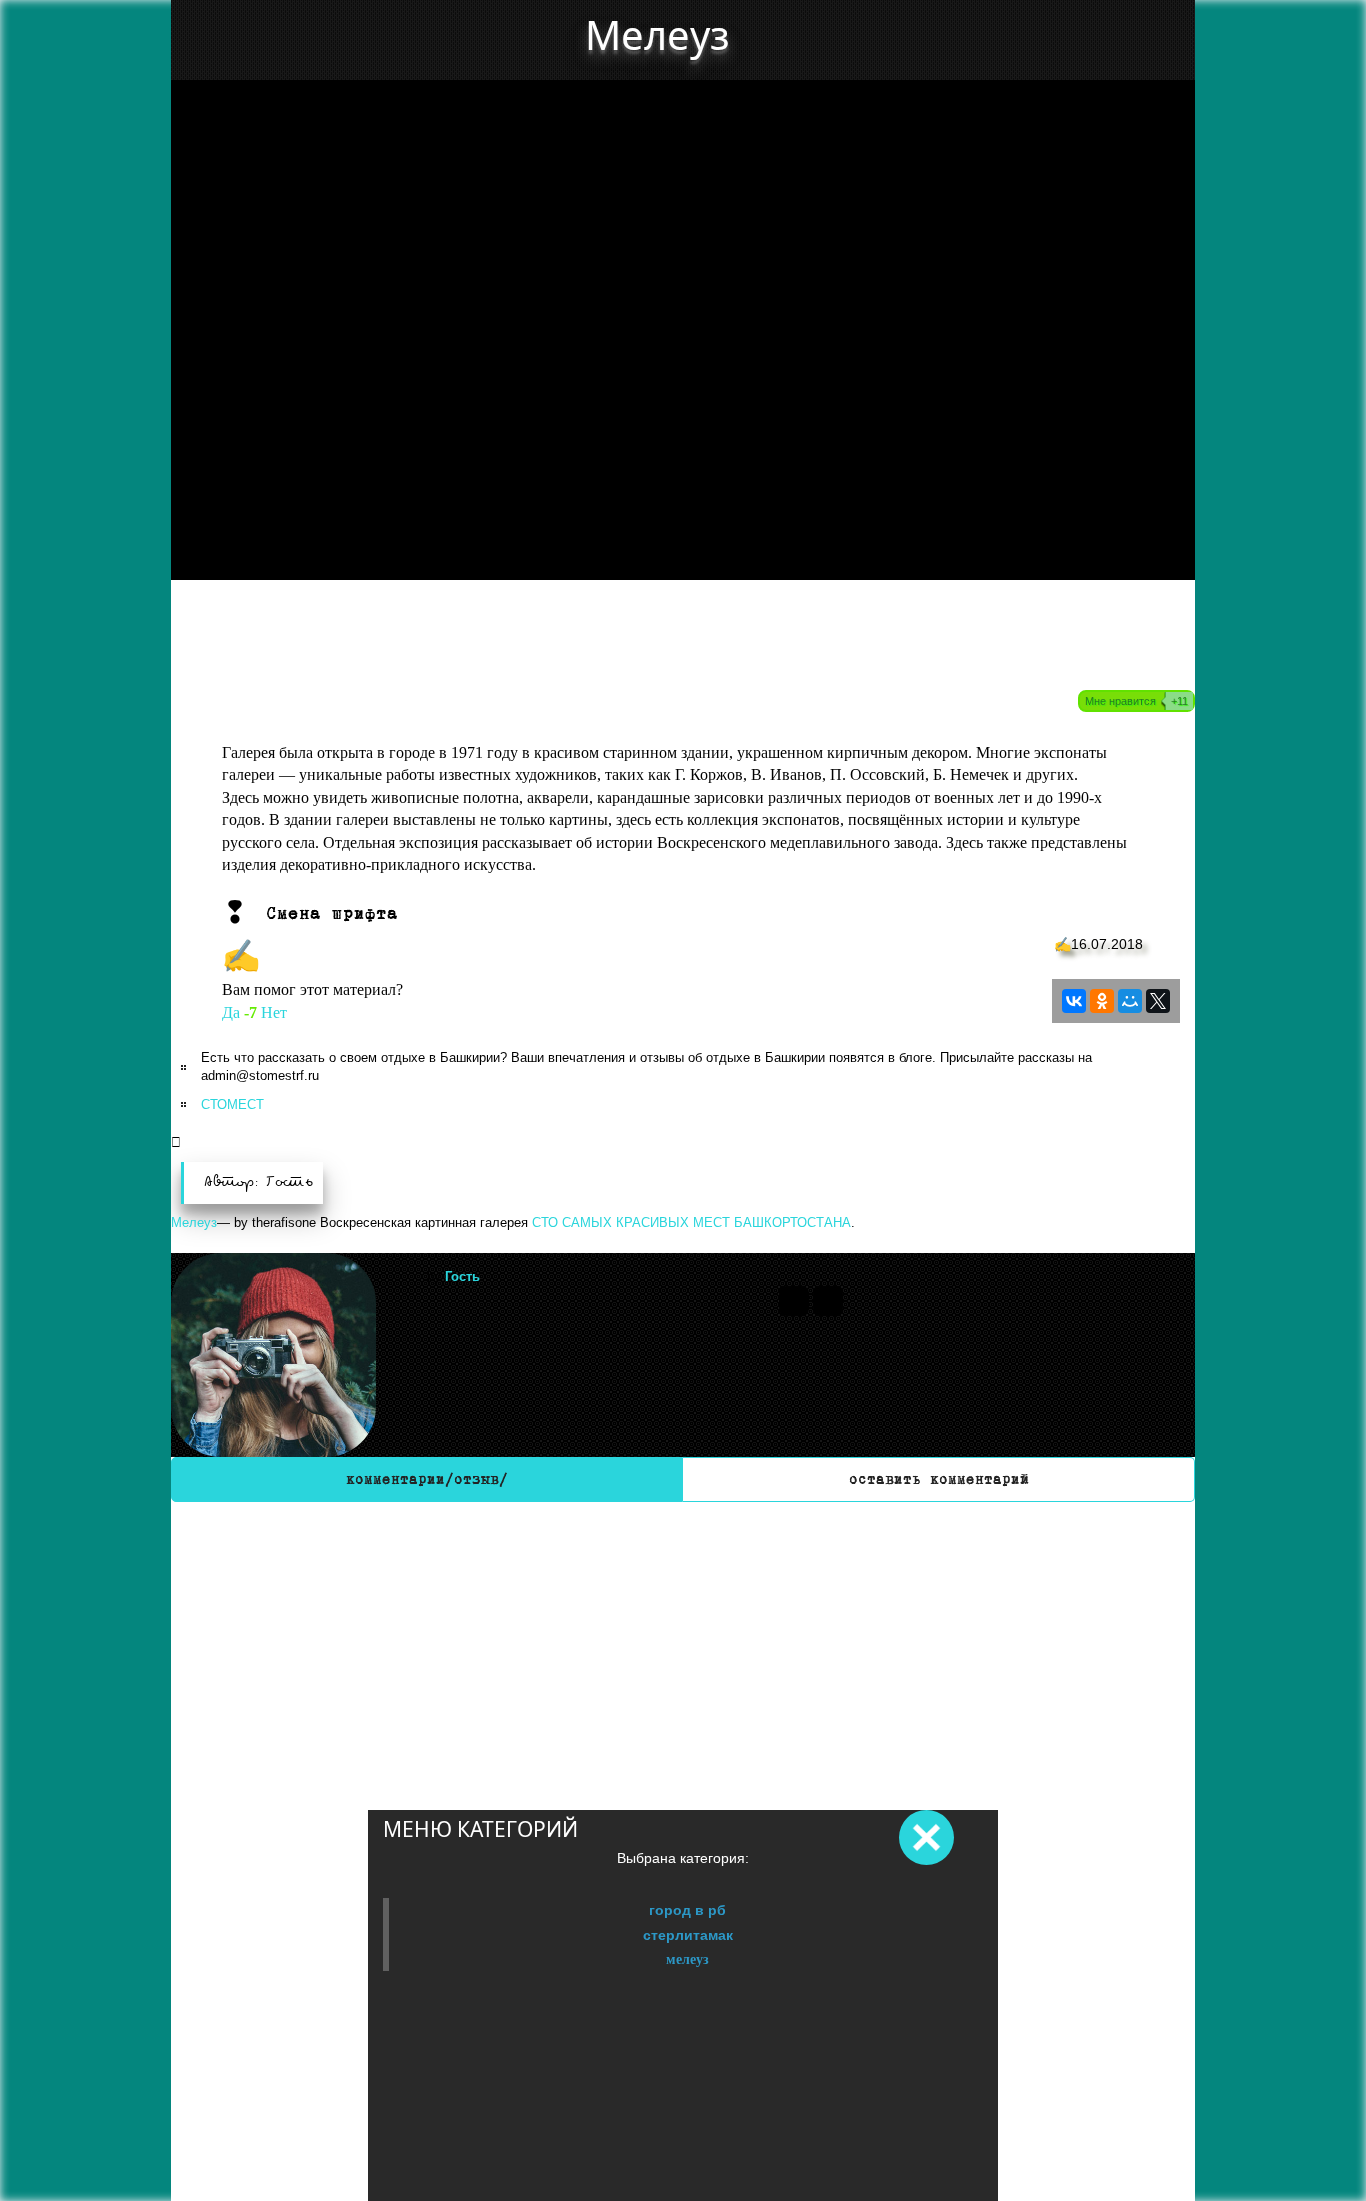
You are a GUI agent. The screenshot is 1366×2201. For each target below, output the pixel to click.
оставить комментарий (939, 1479)
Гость (462, 1276)
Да (231, 1012)
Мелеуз (687, 1959)
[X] (1158, 1001)
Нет (274, 1012)
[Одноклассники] (1102, 1001)
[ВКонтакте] (1074, 1001)
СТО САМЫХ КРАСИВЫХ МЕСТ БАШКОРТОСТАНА (691, 1222)
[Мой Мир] (1130, 1001)
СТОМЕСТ (232, 1104)
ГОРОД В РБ (687, 1910)
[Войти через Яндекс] (828, 1301)
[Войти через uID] (794, 1301)
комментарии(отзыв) (427, 1479)
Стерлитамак (688, 1935)
